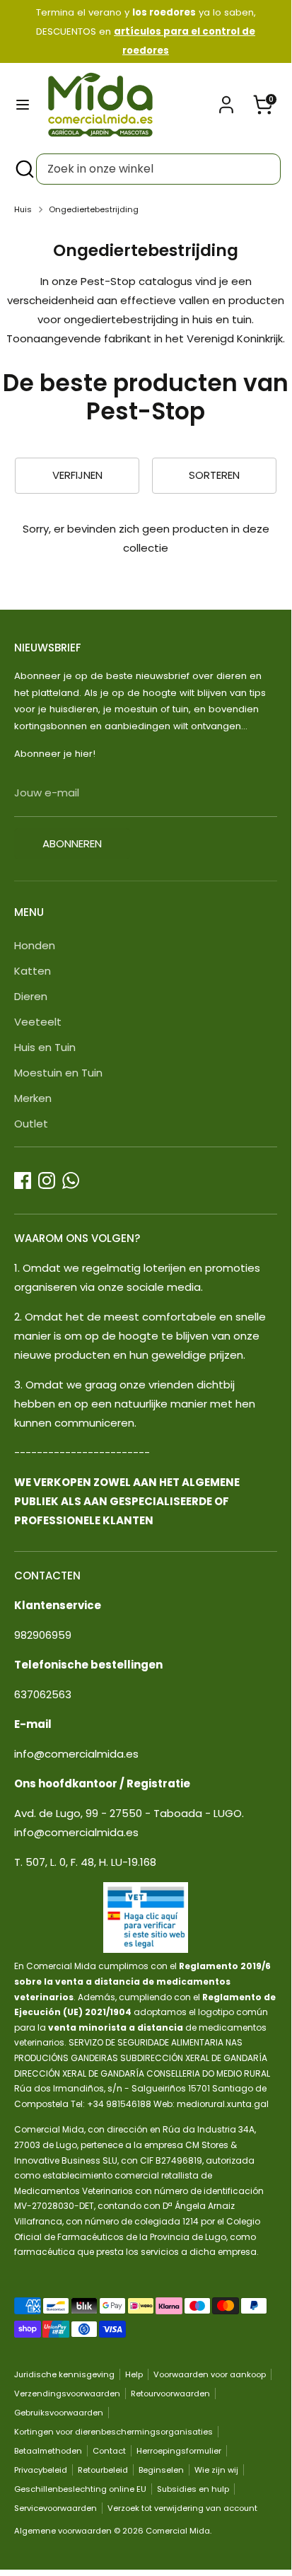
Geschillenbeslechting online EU (80, 2489)
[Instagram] (47, 1180)
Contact (109, 2451)
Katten (33, 971)
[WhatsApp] (71, 1180)
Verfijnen (77, 475)
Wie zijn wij (216, 2470)
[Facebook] (23, 1180)
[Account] (226, 100)
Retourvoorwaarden (170, 2394)
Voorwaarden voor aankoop (210, 2374)
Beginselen (161, 2470)
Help (134, 2374)
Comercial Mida (178, 2531)
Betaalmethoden (48, 2451)
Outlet (31, 1124)
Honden (35, 945)
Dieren (31, 996)
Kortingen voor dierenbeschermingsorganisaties (113, 2432)
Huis (23, 209)
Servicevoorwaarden (56, 2508)
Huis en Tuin (45, 1047)
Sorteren (214, 475)
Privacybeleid (41, 2470)
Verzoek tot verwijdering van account (182, 2508)
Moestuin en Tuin (58, 1073)
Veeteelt (38, 1022)
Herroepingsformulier (179, 2451)
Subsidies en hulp (193, 2489)
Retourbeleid (103, 2470)
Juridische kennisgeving (64, 2374)
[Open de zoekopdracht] (23, 169)
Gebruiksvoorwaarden (59, 2413)
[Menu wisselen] (23, 105)
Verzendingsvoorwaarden (67, 2394)
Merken (33, 1098)
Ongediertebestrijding (94, 209)
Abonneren (72, 843)
